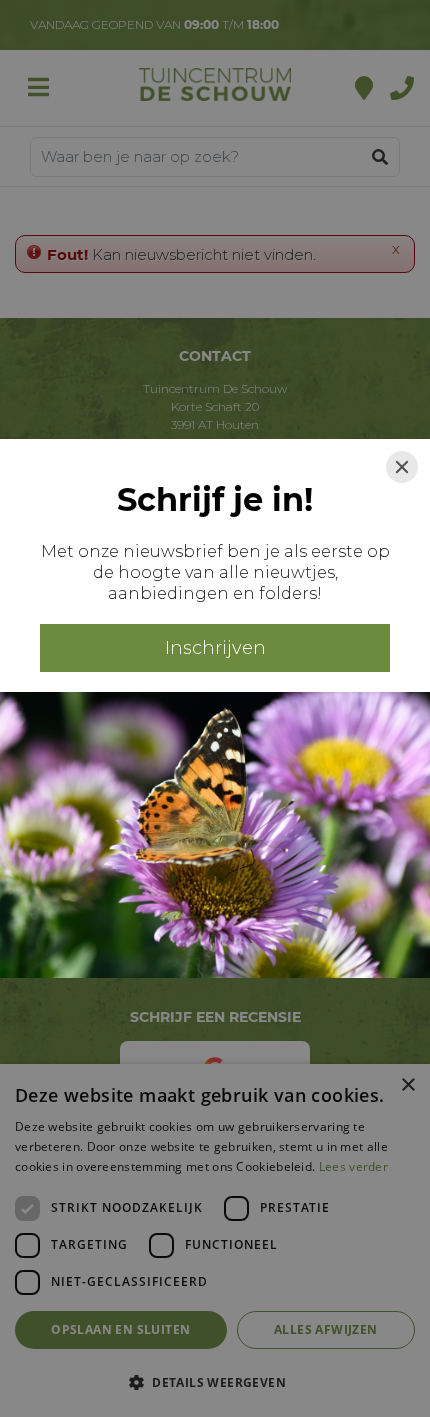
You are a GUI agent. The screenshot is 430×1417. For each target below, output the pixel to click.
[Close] (402, 467)
